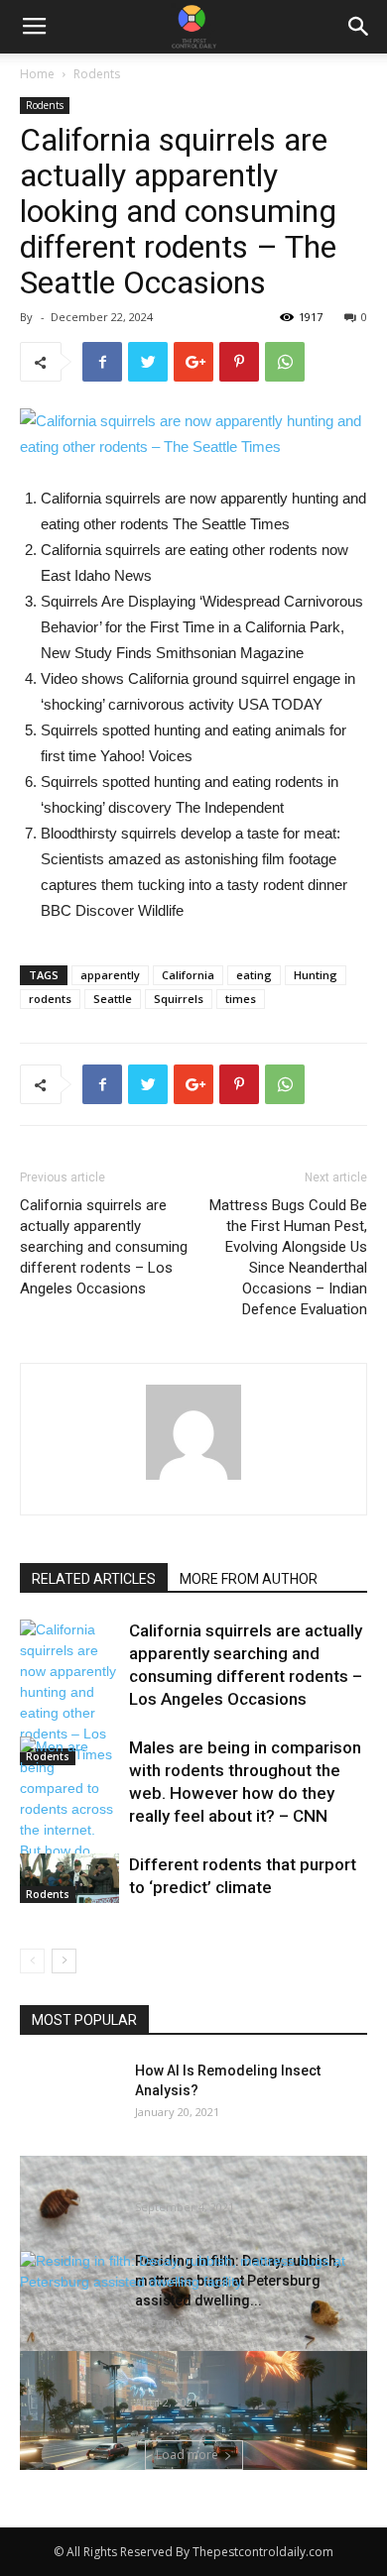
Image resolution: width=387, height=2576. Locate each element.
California (188, 975)
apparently (110, 975)
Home (37, 74)
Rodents (97, 74)
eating (254, 975)
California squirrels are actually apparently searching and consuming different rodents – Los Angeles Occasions (104, 1247)
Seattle (113, 999)
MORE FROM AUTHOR (249, 1579)
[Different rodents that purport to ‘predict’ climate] (69, 1878)
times (241, 999)
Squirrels (179, 999)
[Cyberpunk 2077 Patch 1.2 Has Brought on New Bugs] (193, 2438)
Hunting (316, 975)
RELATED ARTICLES (94, 1579)
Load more (187, 2455)
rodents (50, 999)
